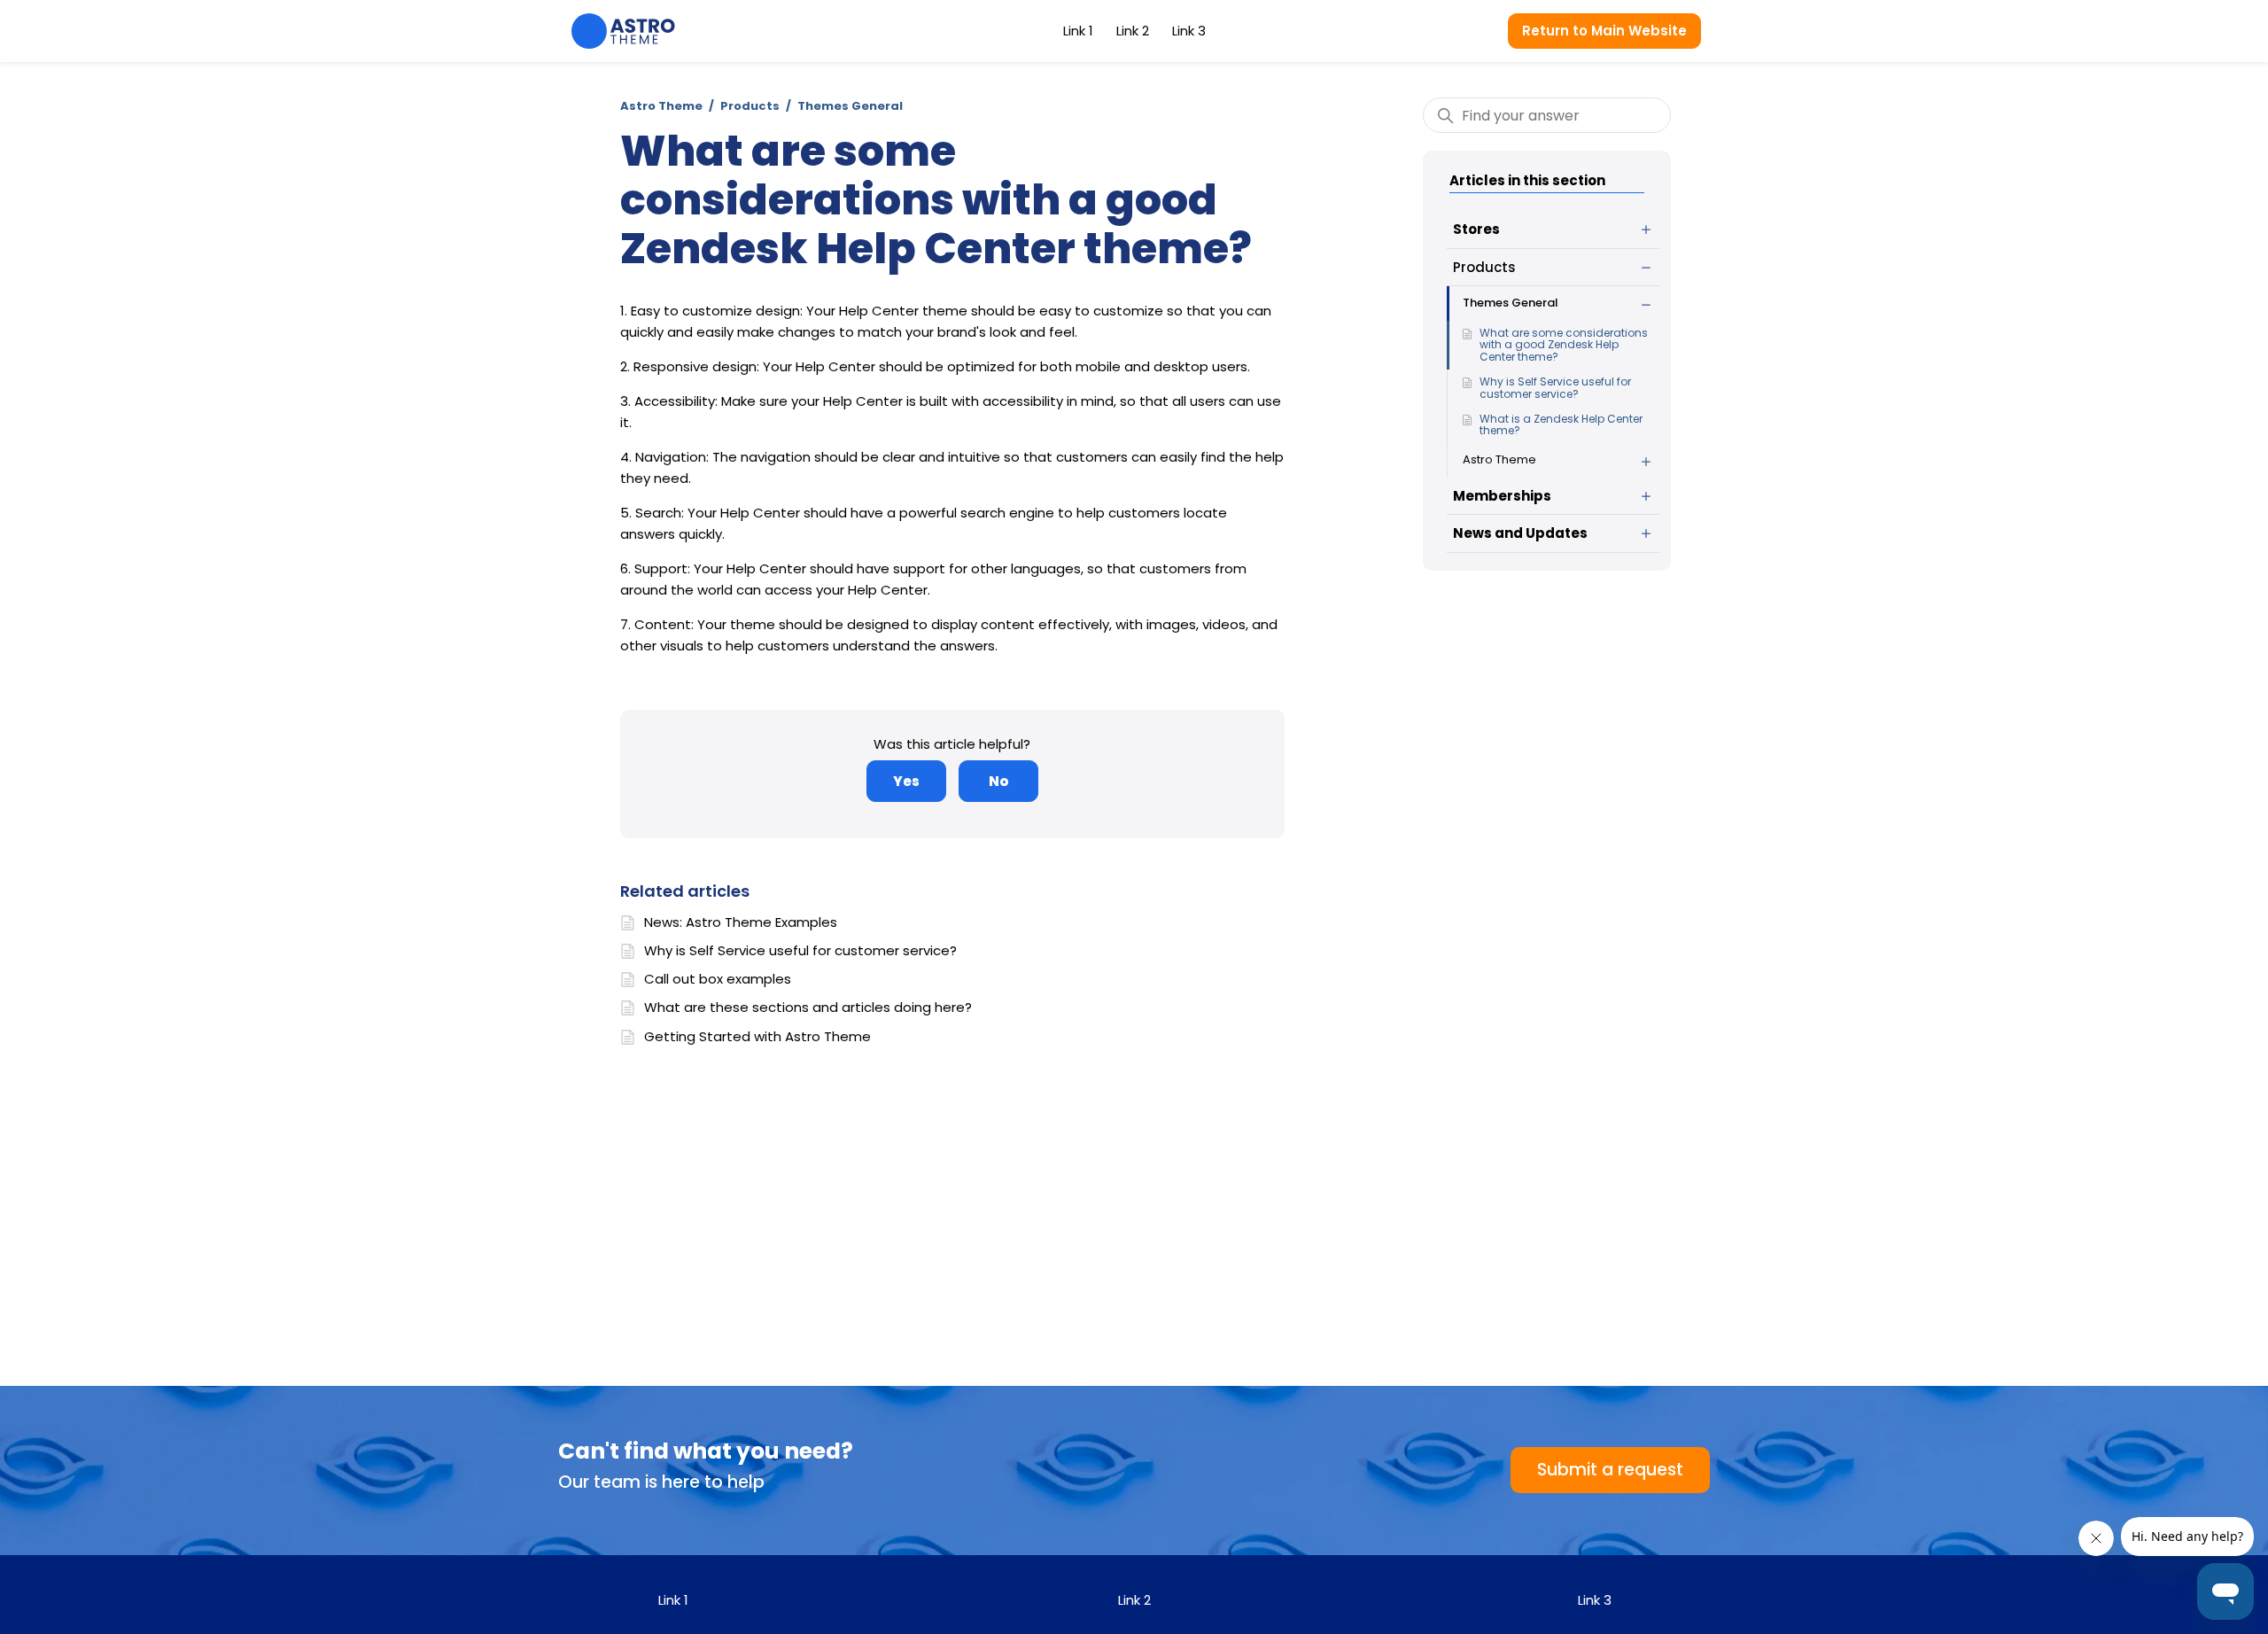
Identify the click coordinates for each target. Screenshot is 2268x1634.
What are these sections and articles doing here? (808, 1007)
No (998, 781)
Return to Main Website (1604, 31)
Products (750, 106)
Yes (906, 781)
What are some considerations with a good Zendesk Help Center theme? (1564, 345)
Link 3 (1189, 31)
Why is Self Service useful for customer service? (1555, 388)
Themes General (850, 106)
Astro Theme (661, 106)
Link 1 (1078, 31)
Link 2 (1133, 31)
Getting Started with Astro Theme (757, 1036)
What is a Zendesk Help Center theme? (1561, 425)
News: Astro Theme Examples (741, 922)
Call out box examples (718, 979)
